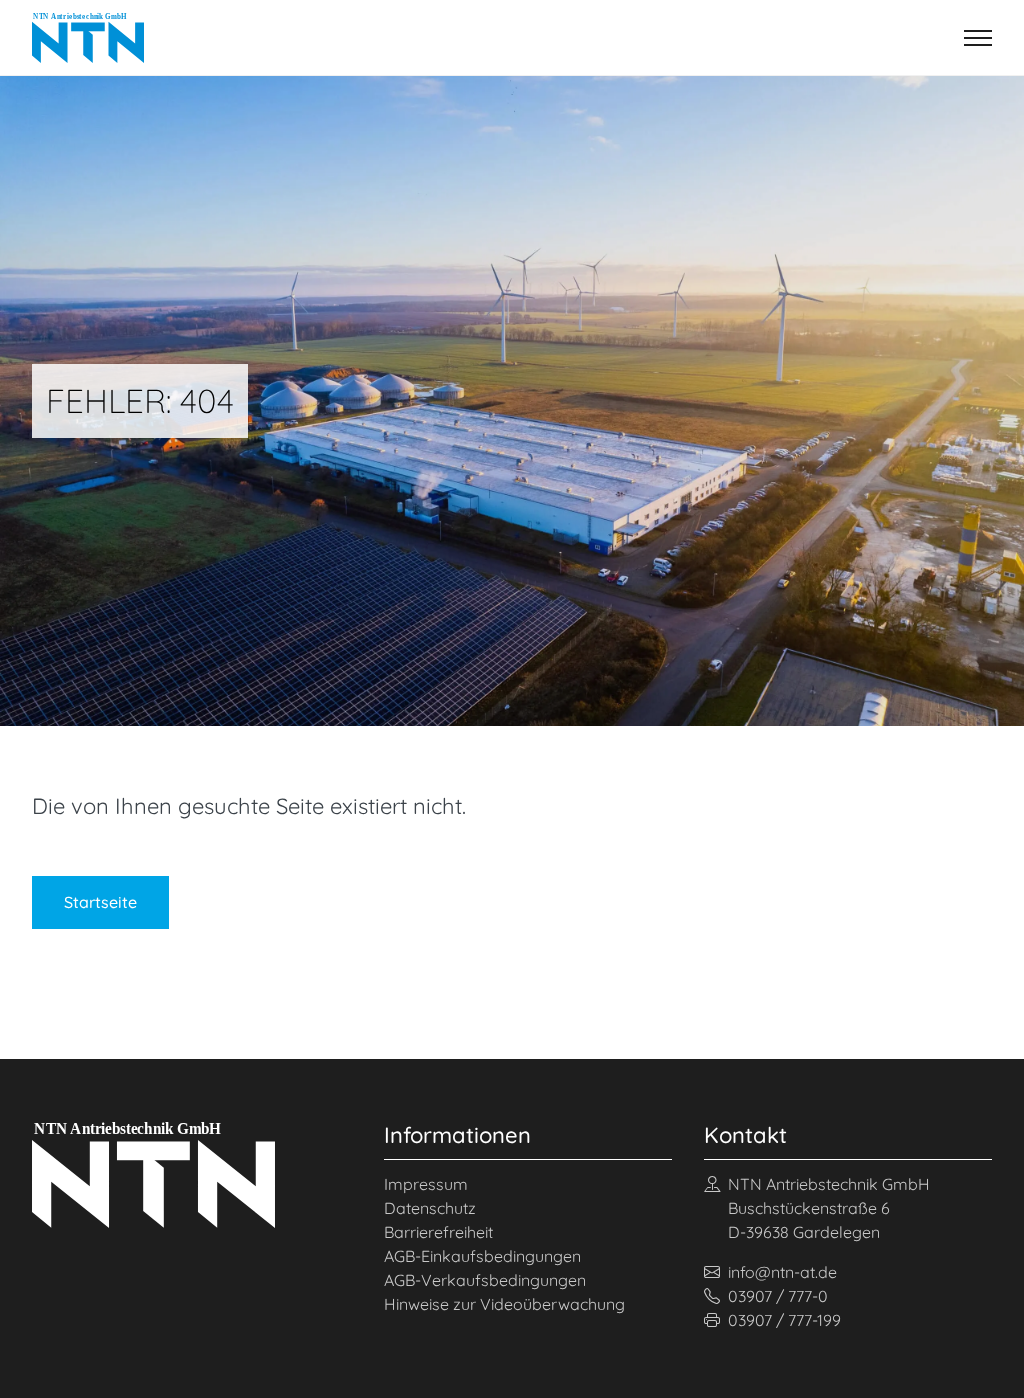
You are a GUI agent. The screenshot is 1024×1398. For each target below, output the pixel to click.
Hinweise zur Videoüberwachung (504, 1304)
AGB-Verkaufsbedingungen (485, 1280)
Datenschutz (430, 1208)
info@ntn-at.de (782, 1272)
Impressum (426, 1184)
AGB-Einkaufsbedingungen (482, 1256)
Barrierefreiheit (438, 1232)
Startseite (100, 902)
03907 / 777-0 (778, 1296)
